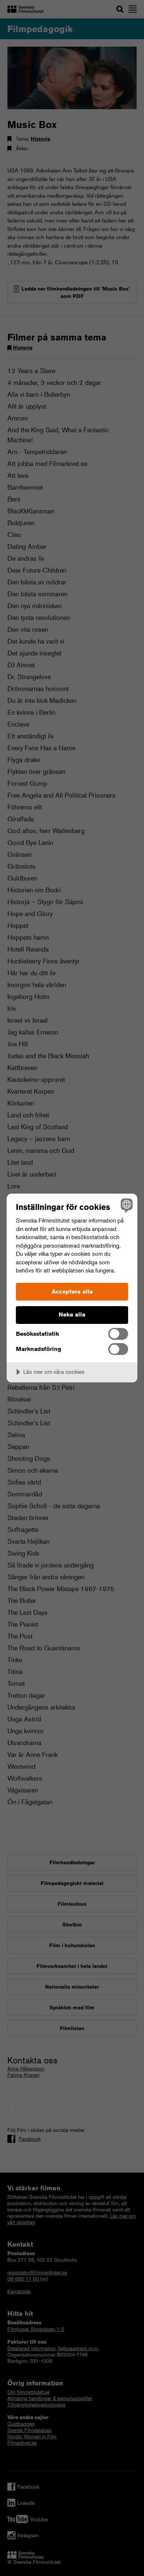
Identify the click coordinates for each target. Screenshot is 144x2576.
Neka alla (72, 1314)
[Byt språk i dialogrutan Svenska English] (126, 1205)
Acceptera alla (72, 1292)
